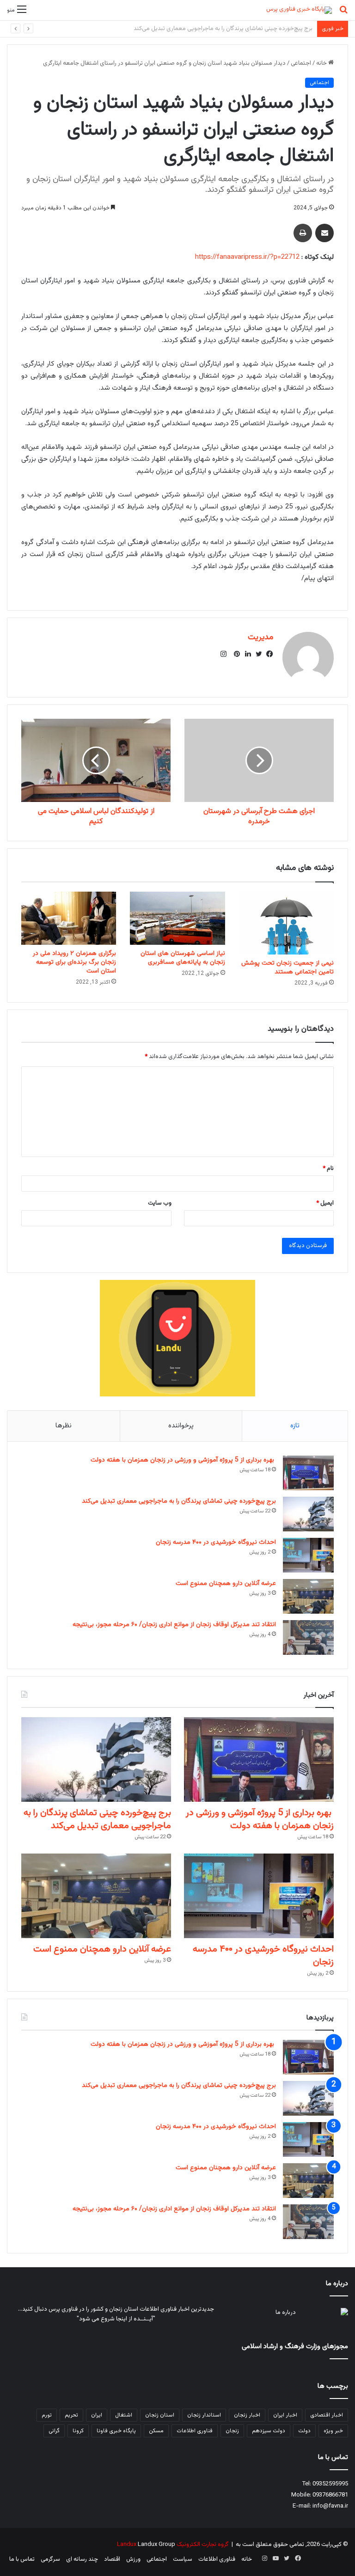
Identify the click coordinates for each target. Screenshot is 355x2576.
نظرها (64, 1426)
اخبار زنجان (247, 2415)
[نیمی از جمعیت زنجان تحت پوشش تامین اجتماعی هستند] (286, 923)
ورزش (133, 2559)
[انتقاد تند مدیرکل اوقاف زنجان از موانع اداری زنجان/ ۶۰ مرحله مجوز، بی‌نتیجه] (308, 1637)
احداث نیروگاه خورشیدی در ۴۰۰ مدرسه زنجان (257, 29)
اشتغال (124, 2415)
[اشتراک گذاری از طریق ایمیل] (324, 233)
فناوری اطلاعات (195, 2431)
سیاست (183, 2559)
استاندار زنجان (204, 2415)
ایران (97, 2415)
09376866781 (330, 2495)
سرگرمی (50, 2559)
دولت (304, 2431)
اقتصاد (112, 2559)
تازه (295, 1426)
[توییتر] (257, 654)
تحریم (71, 2415)
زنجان (232, 2431)
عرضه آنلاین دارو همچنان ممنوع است (226, 1584)
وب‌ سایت (160, 1203)
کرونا (78, 2431)
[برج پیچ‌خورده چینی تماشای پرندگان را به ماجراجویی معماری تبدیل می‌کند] (308, 1514)
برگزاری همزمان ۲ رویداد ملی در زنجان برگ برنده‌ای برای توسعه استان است (74, 962)
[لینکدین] (245, 654)
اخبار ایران (285, 2415)
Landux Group (156, 2545)
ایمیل (325, 1203)
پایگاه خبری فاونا (116, 2431)
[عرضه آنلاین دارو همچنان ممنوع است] (308, 1596)
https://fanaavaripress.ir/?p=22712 (247, 257)
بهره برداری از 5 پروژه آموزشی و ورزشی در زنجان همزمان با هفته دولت (183, 1460)
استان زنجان (160, 2415)
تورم (47, 2415)
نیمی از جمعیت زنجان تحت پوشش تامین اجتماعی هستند (288, 968)
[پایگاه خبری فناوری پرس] (299, 10)
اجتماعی (301, 63)
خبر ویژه (333, 2431)
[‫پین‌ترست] (234, 654)
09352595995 (330, 2484)
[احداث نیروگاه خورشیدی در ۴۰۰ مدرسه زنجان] (308, 1555)
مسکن (156, 2431)
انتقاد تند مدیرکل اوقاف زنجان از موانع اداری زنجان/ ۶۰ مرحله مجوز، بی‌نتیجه (174, 1625)
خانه (322, 63)
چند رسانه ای (82, 2559)
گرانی (54, 2431)
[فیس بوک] (268, 654)
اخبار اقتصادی (327, 2415)
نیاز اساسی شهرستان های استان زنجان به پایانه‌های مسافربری (183, 958)
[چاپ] (303, 233)
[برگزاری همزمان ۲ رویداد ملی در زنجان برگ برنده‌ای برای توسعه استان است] (69, 918)
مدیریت (260, 637)
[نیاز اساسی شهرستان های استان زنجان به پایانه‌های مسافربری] (177, 918)
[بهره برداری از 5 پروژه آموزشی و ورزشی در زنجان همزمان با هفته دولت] (308, 1473)
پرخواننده (181, 1426)
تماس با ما (22, 2559)
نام (328, 1169)
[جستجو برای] (343, 14)
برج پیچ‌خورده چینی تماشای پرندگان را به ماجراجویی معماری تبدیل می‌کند (179, 1501)
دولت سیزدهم (269, 2431)
